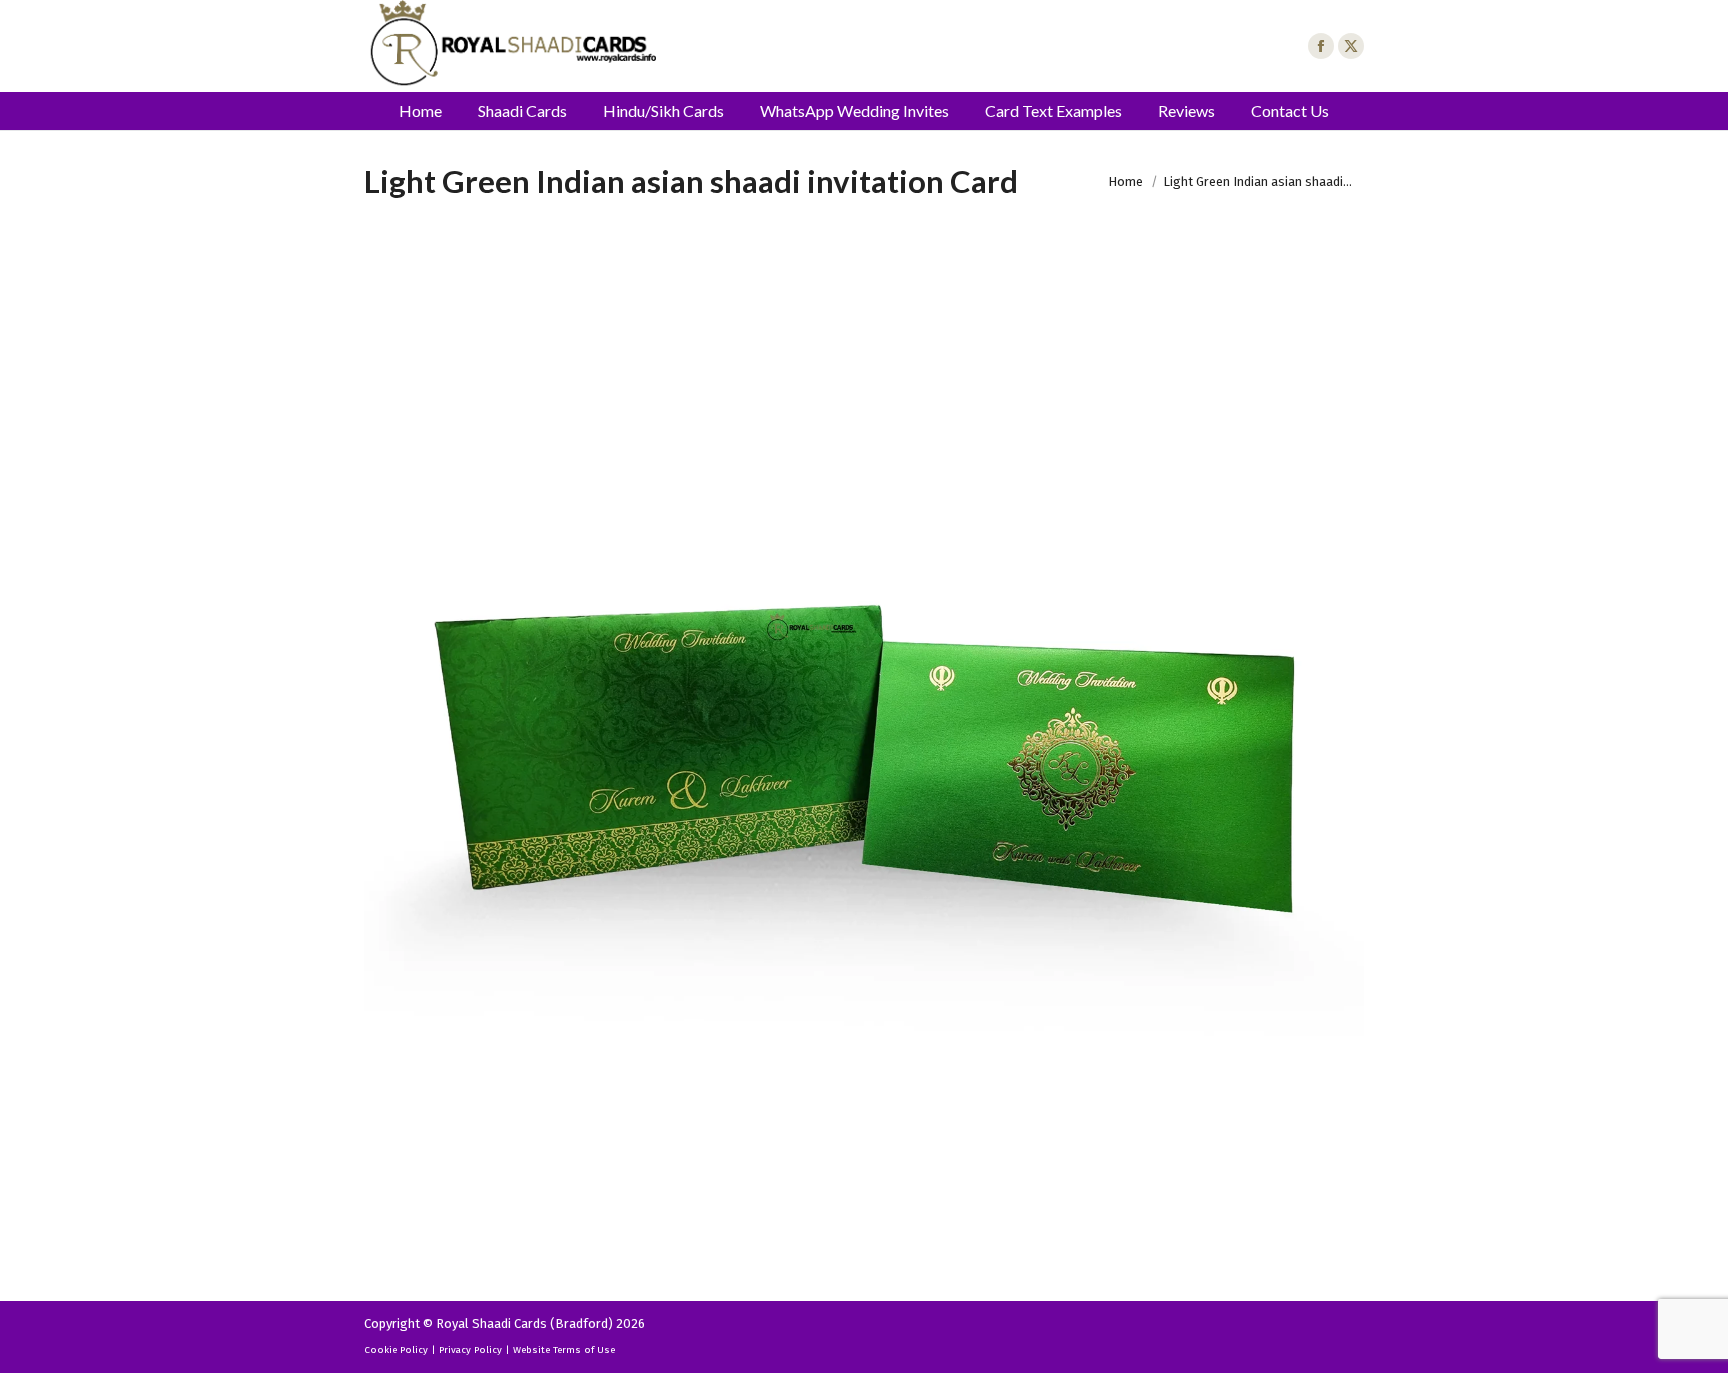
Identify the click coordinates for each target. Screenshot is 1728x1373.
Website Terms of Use (564, 1350)
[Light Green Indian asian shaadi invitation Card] (864, 761)
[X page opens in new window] (1351, 46)
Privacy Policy (470, 1350)
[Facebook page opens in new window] (1321, 46)
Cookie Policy (396, 1350)
